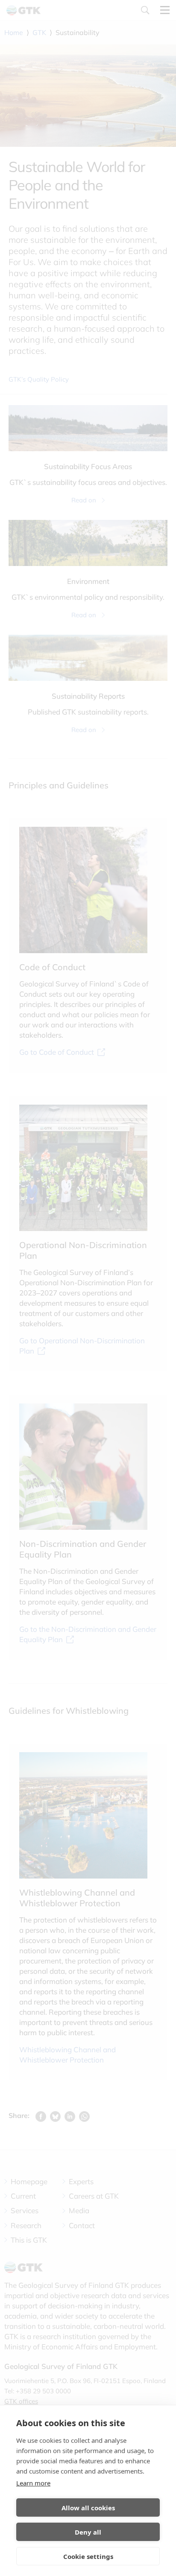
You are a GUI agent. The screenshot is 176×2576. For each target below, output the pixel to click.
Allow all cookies (88, 2508)
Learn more (33, 2483)
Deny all (88, 2532)
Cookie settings (88, 2556)
